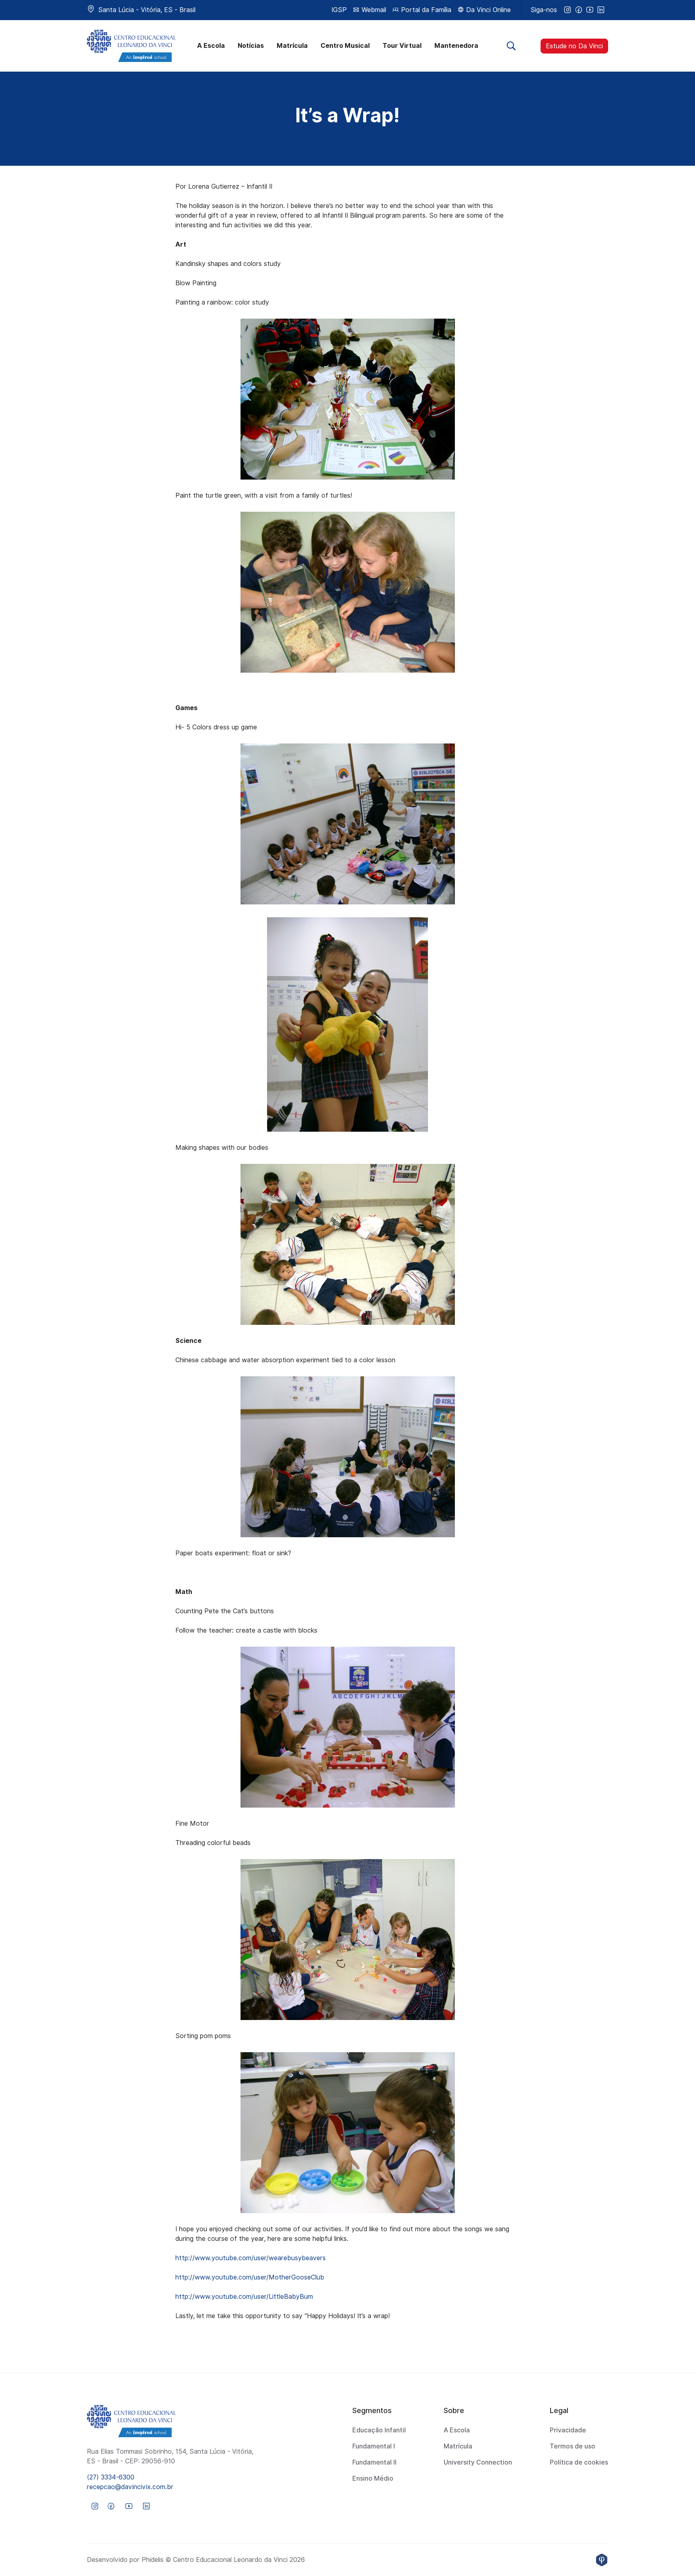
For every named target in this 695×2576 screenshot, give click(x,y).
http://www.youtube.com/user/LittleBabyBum (244, 2297)
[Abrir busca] (511, 46)
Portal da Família (425, 10)
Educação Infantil (379, 2430)
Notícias (251, 46)
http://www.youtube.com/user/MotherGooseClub (250, 2277)
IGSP (339, 10)
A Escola (211, 46)
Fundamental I (374, 2446)
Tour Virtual (402, 46)
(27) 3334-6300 (111, 2477)
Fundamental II (374, 2462)
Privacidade (568, 2430)
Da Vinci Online (487, 10)
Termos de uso (573, 2446)
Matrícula (292, 46)
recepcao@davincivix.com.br (130, 2487)
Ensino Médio (373, 2478)
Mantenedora (456, 46)
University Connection (478, 2462)
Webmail (373, 10)
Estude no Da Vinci (574, 46)
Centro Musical (345, 46)
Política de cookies (579, 2462)
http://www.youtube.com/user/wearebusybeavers (251, 2258)
